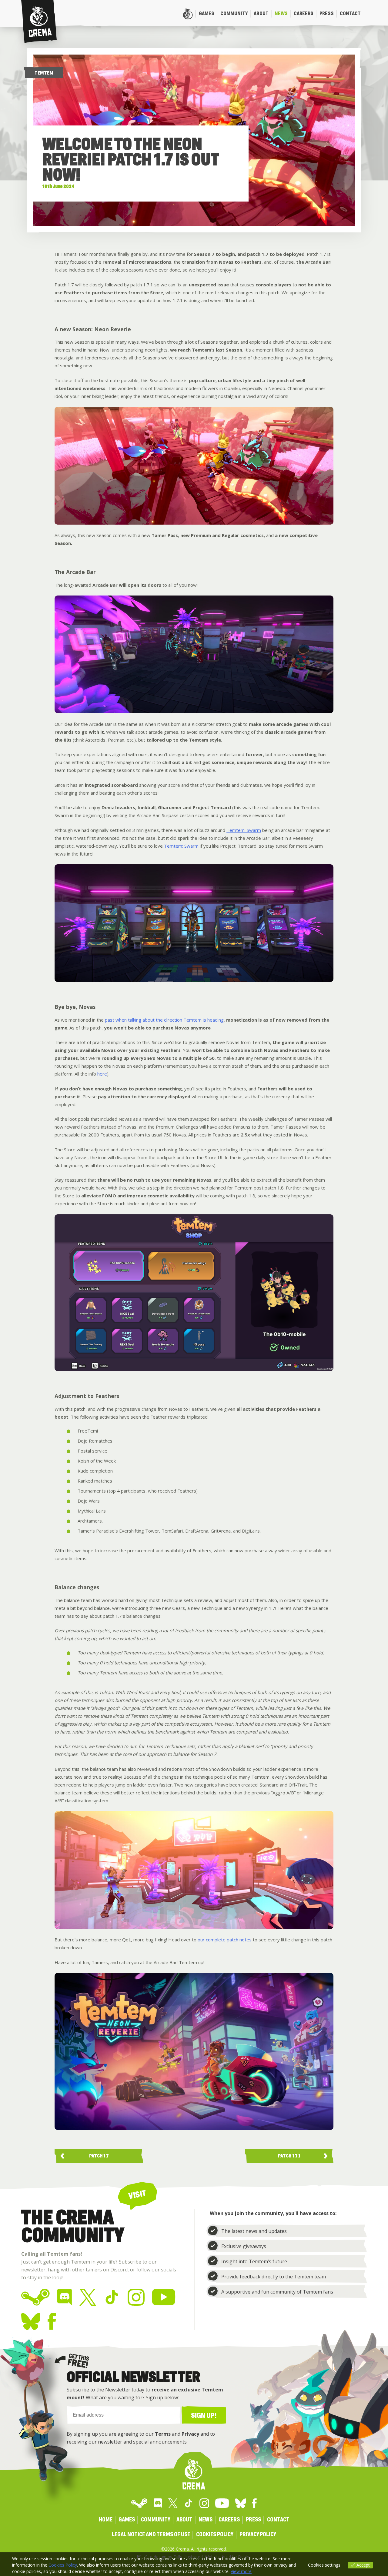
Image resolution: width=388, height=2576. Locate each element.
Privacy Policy (258, 2535)
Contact (350, 13)
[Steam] (36, 2297)
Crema (39, 22)
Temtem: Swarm (244, 830)
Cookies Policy (215, 2535)
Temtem (44, 73)
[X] (88, 2297)
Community (234, 13)
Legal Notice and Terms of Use (151, 2535)
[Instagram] (136, 2297)
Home (188, 14)
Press (327, 13)
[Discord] (65, 2297)
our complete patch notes (225, 1940)
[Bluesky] (31, 2321)
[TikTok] (112, 2297)
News (281, 13)
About (261, 13)
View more (241, 2571)
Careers (304, 13)
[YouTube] (164, 2297)
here (102, 1074)
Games (207, 13)
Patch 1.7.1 (289, 2156)
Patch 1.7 (99, 2156)
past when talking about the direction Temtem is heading (164, 1020)
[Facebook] (52, 2321)
